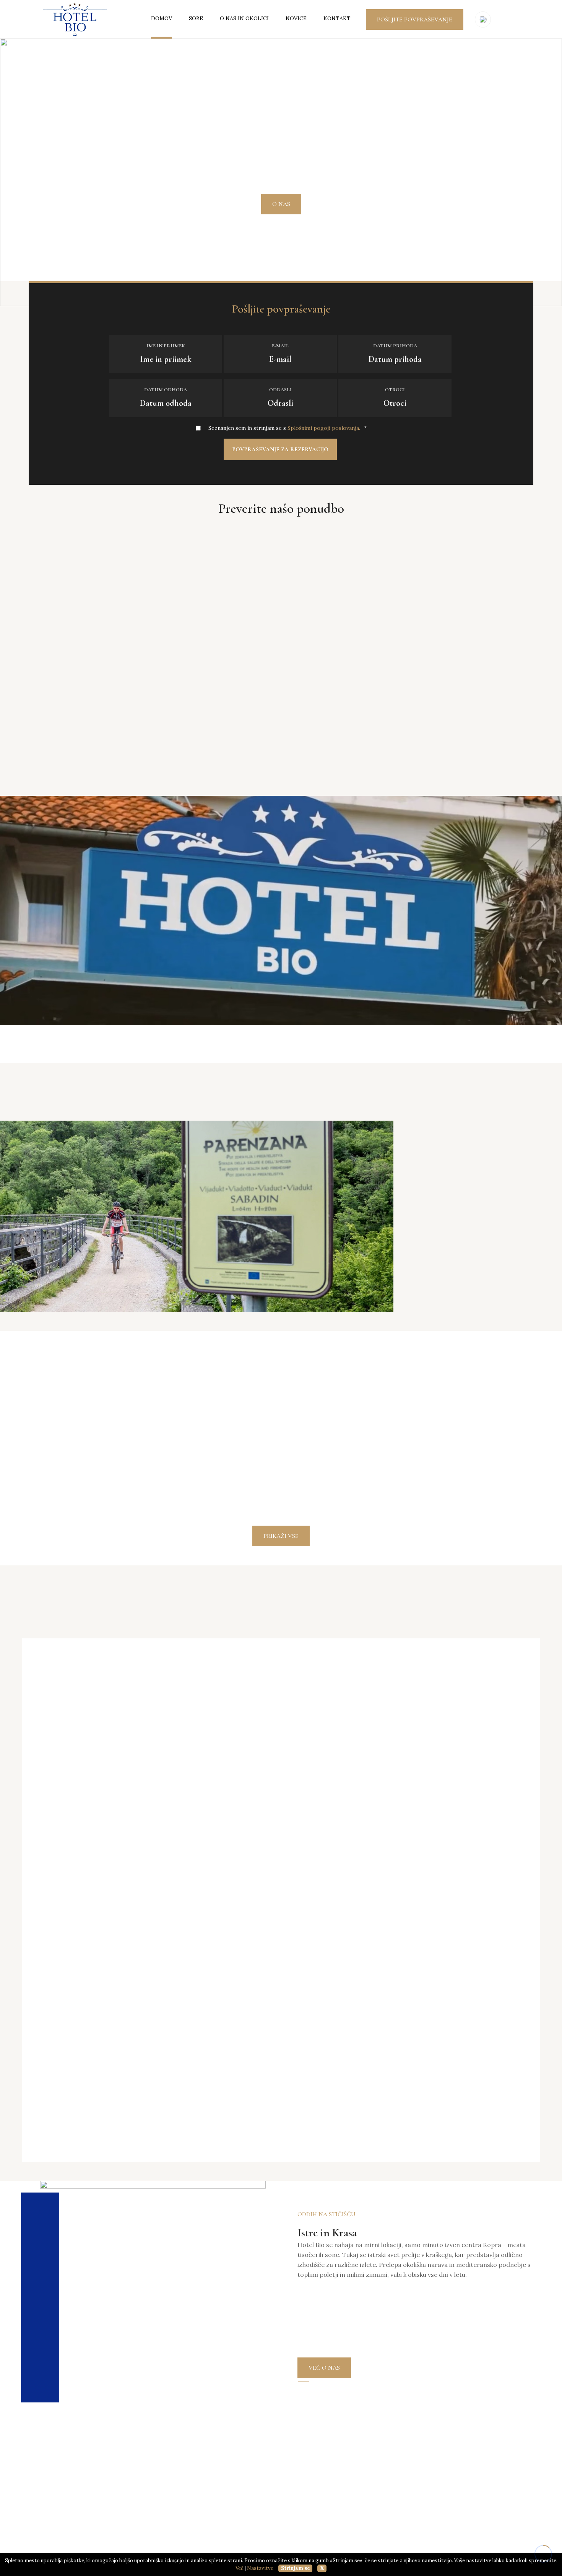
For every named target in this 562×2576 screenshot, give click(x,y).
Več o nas (324, 2368)
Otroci (395, 390)
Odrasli (280, 390)
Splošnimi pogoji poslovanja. (324, 428)
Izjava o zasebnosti (342, 2492)
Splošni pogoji (335, 2507)
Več (240, 2568)
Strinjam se (296, 2568)
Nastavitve (260, 2568)
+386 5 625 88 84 (76, 2526)
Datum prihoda (395, 346)
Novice (296, 18)
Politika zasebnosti (371, 2550)
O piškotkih (330, 2523)
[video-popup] (281, 909)
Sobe (196, 18)
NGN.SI (525, 2550)
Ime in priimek (166, 346)
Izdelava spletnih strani (486, 2550)
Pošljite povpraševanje (415, 19)
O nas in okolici (244, 18)
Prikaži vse (281, 766)
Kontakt (337, 18)
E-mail (280, 346)
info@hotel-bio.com (81, 2543)
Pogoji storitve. (422, 2550)
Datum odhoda (166, 390)
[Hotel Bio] (75, 19)
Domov (162, 18)
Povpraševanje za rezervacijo (280, 449)
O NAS (281, 204)
